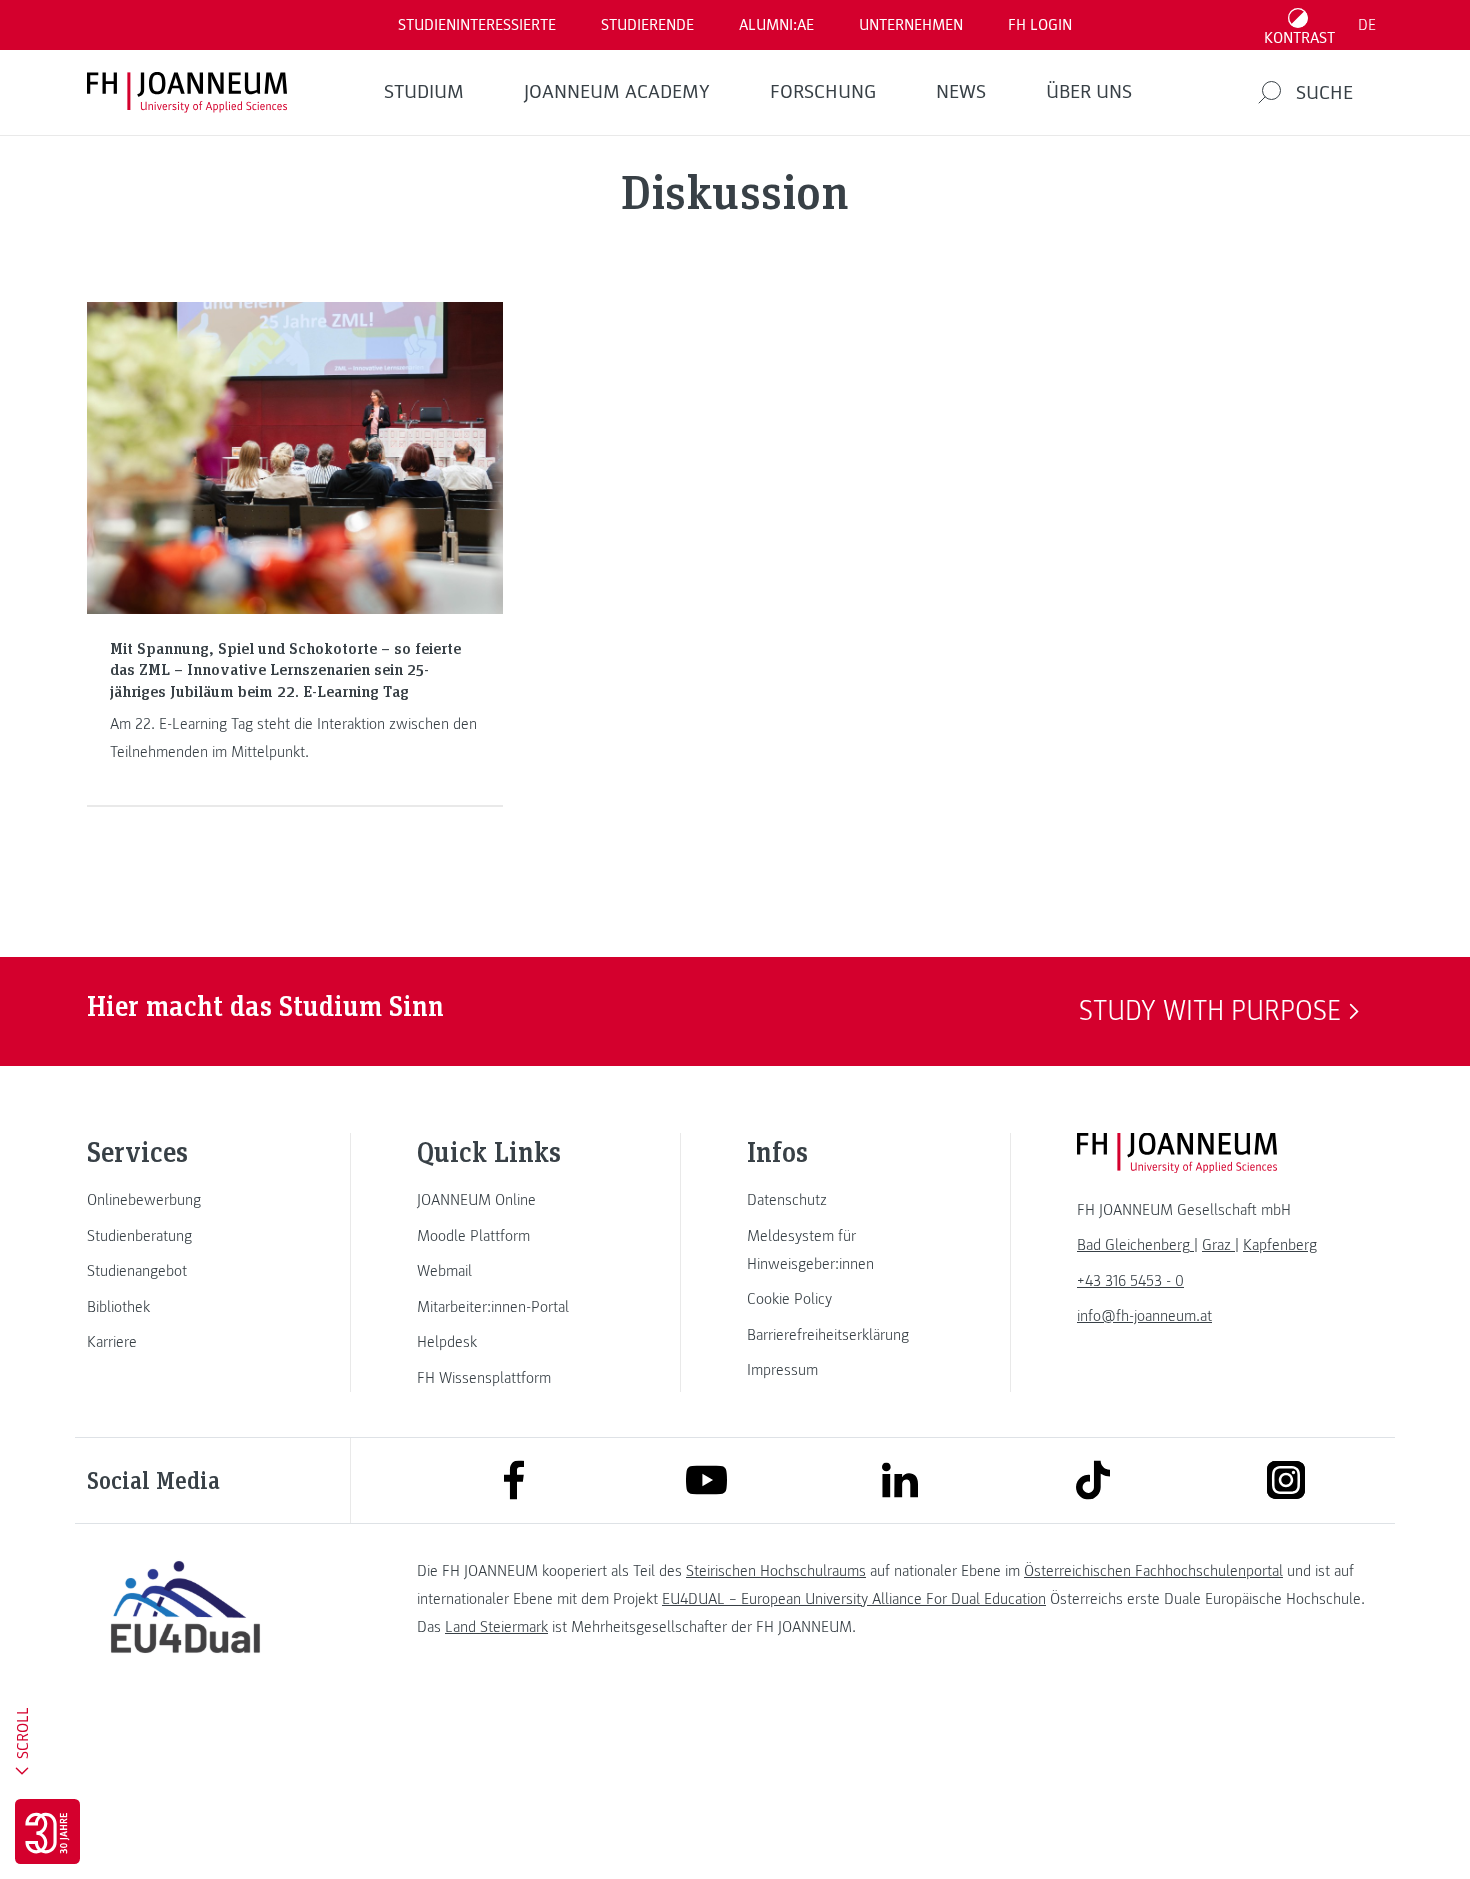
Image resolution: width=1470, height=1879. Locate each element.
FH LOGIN (1040, 25)
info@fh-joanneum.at (1144, 1316)
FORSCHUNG (823, 92)
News (961, 92)
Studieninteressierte (477, 25)
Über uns (1089, 92)
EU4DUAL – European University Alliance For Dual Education (854, 1599)
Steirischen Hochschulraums (776, 1571)
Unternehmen (911, 25)
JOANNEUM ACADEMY (617, 92)
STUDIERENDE (647, 25)
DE (1367, 25)
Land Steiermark (496, 1627)
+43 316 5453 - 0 (1130, 1281)
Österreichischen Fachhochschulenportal (1153, 1571)
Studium (424, 92)
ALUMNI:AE (776, 25)
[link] (185, 1200)
